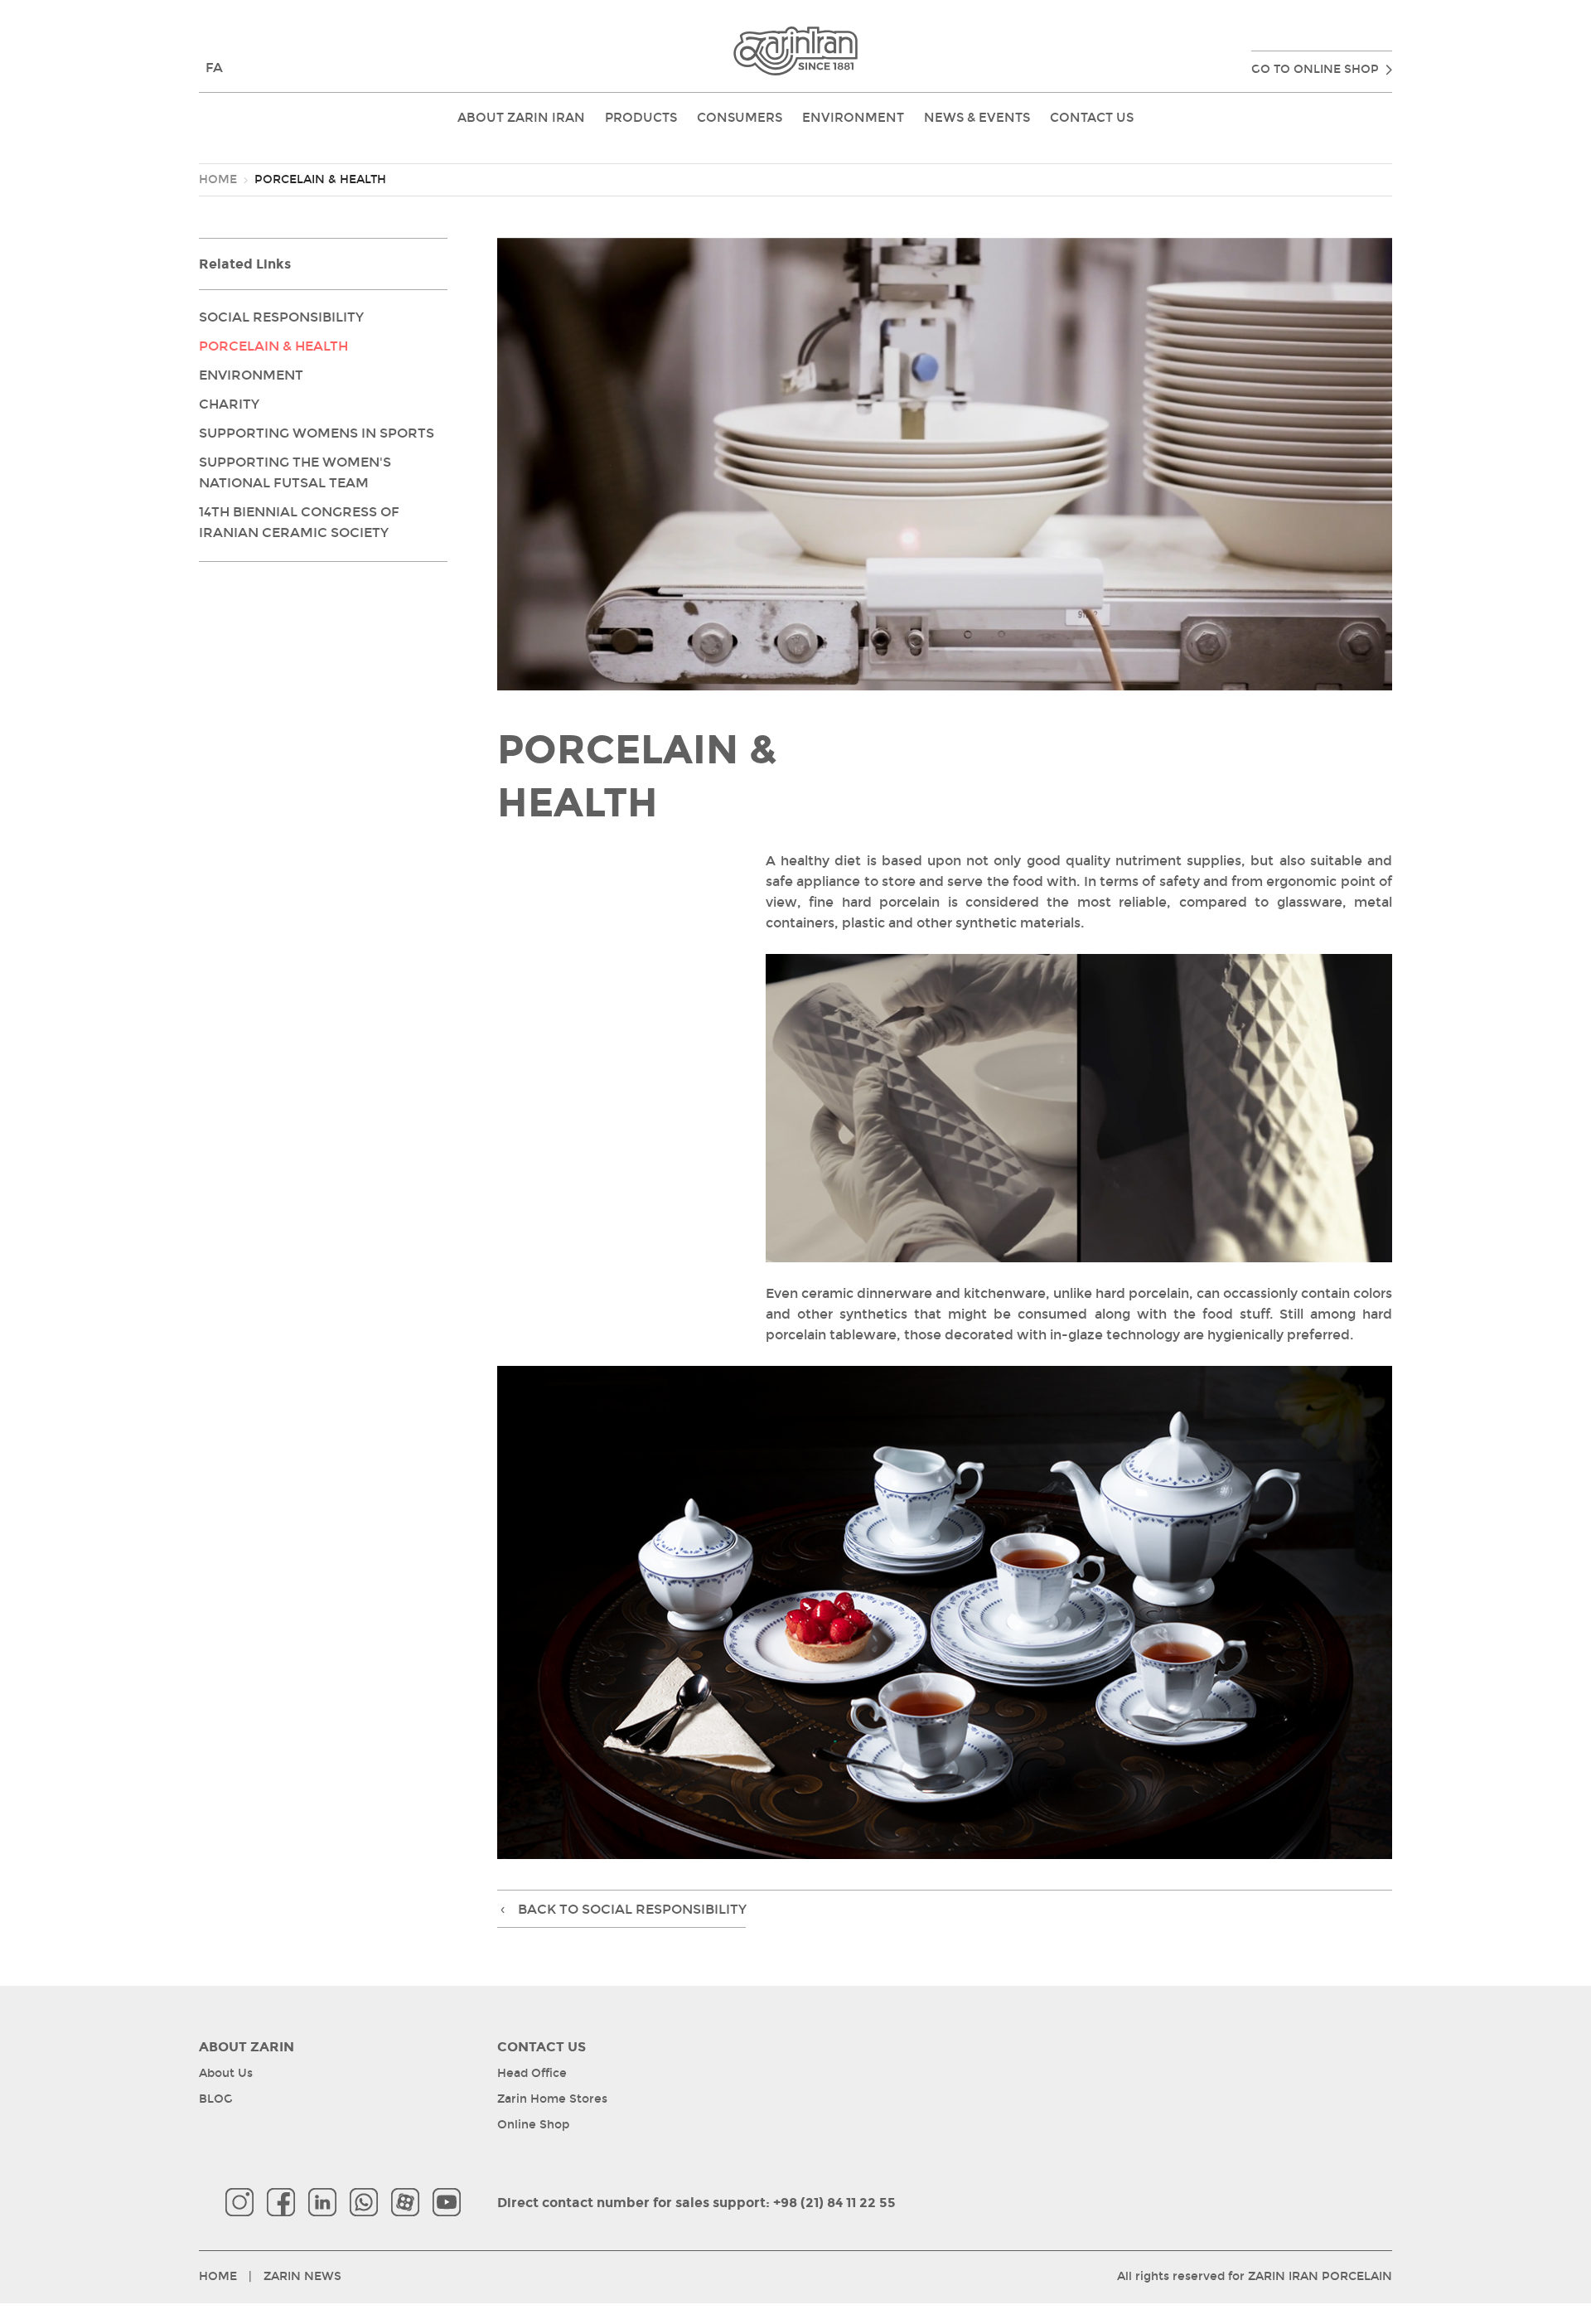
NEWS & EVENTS (977, 118)
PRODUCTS (641, 118)
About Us (226, 2073)
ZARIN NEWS (302, 2276)
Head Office (532, 2073)
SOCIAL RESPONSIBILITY (281, 317)
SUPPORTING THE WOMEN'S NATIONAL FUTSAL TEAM (295, 472)
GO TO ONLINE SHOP (1315, 69)
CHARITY (229, 404)
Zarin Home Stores (552, 2099)
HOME (218, 179)
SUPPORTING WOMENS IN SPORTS (317, 433)
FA (214, 68)
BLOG (216, 2099)
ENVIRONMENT (853, 118)
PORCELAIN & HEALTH (273, 346)
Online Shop (533, 2125)
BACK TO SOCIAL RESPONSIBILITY (624, 1909)
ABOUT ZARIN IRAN (521, 118)
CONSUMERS (740, 118)
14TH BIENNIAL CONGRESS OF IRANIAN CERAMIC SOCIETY (299, 522)
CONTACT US (1092, 118)
